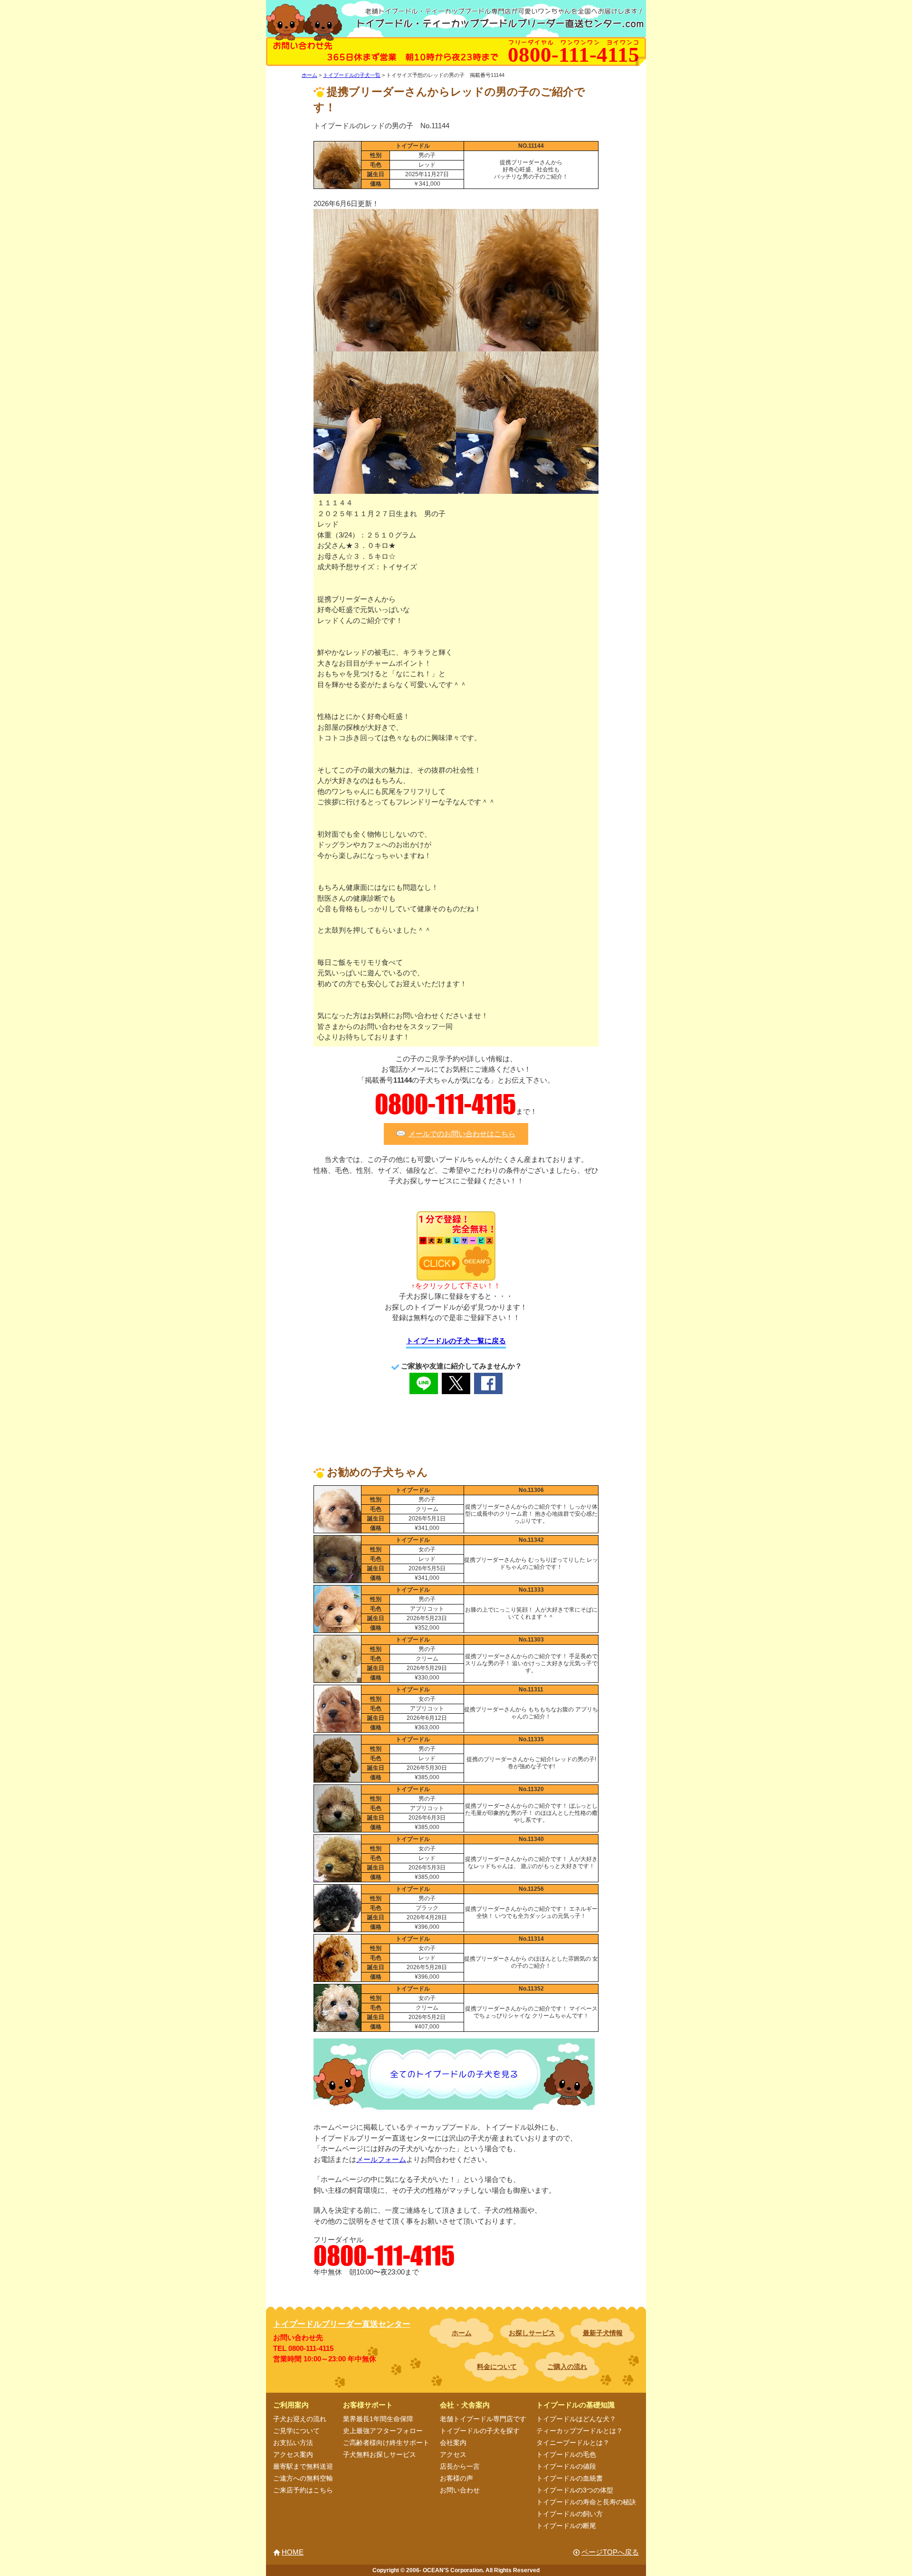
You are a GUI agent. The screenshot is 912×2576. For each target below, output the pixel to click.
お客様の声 (456, 2478)
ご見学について (296, 2431)
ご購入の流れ (567, 2367)
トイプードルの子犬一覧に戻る (456, 1341)
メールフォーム (381, 2159)
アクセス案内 (293, 2454)
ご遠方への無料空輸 (303, 2478)
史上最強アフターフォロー (383, 2431)
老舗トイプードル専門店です (483, 2419)
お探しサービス (532, 2333)
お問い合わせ (460, 2490)
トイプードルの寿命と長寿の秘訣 (586, 2502)
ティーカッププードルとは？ (579, 2431)
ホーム (462, 2333)
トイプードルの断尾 (566, 2526)
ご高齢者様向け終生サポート (386, 2443)
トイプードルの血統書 (570, 2478)
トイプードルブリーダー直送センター (342, 2324)
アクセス (453, 2454)
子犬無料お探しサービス (380, 2454)
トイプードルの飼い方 (570, 2514)
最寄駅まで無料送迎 (303, 2466)
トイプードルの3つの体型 (575, 2490)
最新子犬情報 (603, 2333)
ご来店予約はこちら (303, 2490)
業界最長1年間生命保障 (378, 2419)
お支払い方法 (293, 2443)
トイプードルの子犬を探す (480, 2431)
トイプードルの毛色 (566, 2454)
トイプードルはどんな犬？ (576, 2419)
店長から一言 (460, 2466)
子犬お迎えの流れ (300, 2419)
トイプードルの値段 (566, 2466)
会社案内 (453, 2443)
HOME (293, 2552)
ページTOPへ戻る (610, 2552)
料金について (497, 2367)
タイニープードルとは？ (573, 2443)
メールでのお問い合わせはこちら (462, 1134)
